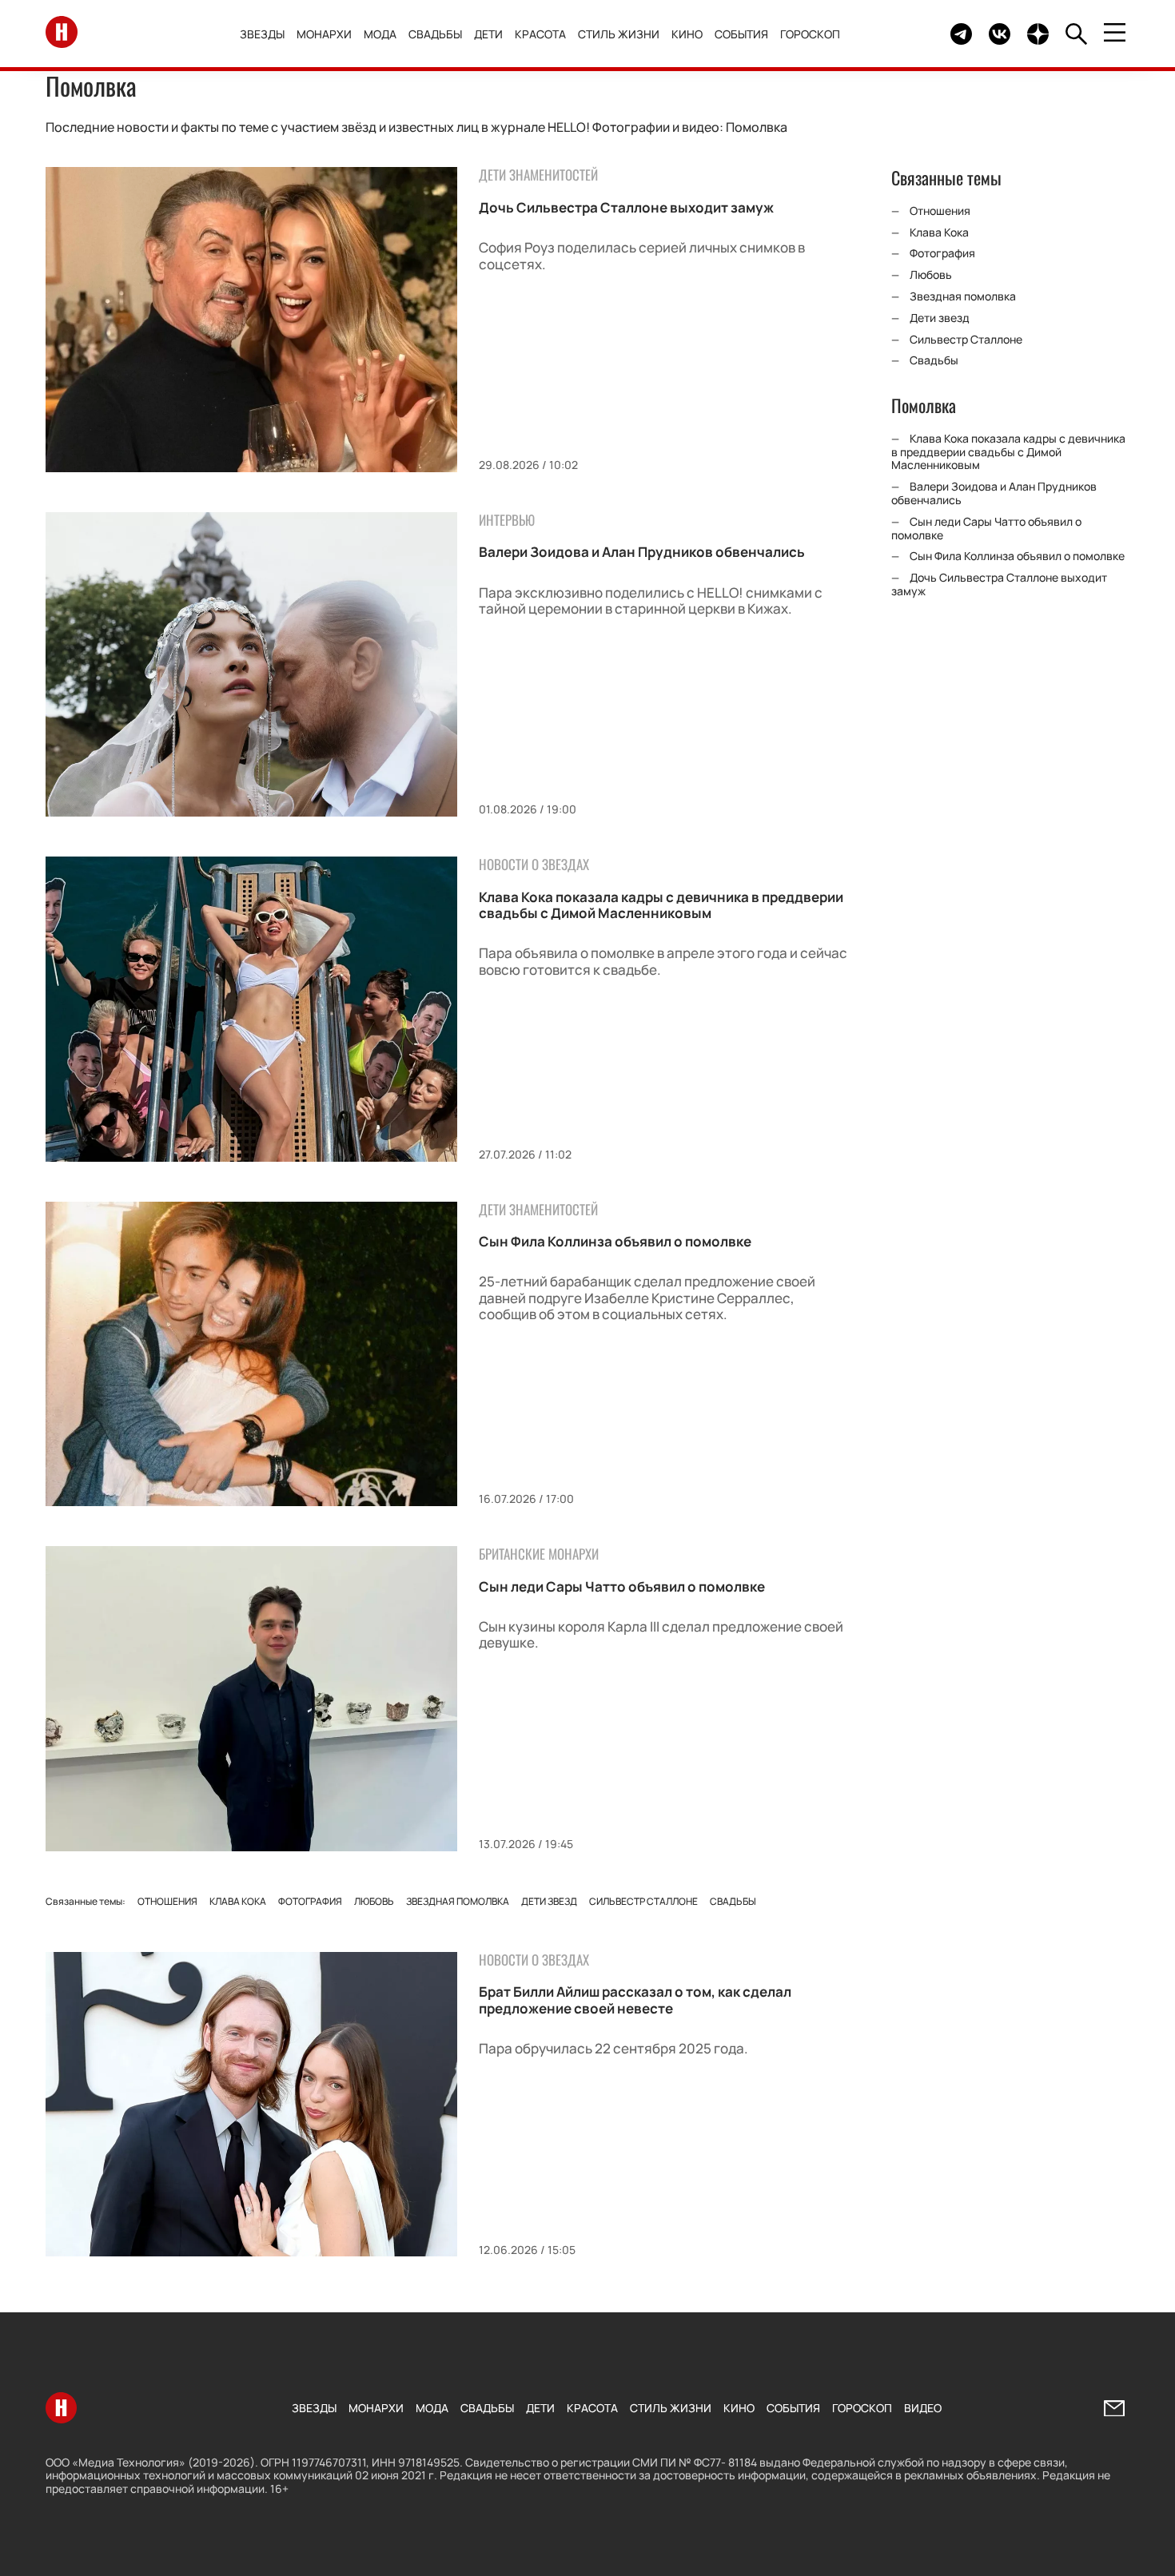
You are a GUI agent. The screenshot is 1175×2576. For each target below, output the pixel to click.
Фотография (310, 1901)
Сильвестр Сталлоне (643, 1901)
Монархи (324, 34)
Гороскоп (810, 34)
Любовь (374, 1901)
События (741, 34)
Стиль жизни (619, 34)
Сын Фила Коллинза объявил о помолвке (615, 1241)
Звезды (262, 34)
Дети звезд (549, 1901)
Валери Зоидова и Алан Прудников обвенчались (642, 552)
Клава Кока (238, 1901)
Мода (380, 34)
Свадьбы (435, 34)
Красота (540, 34)
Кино (687, 34)
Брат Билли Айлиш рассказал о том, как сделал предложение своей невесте (635, 2000)
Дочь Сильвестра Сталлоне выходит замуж (626, 207)
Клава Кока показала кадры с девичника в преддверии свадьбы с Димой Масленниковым (661, 905)
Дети (488, 34)
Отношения (167, 1901)
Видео (923, 2408)
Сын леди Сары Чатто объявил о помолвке (622, 1586)
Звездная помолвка (458, 1901)
